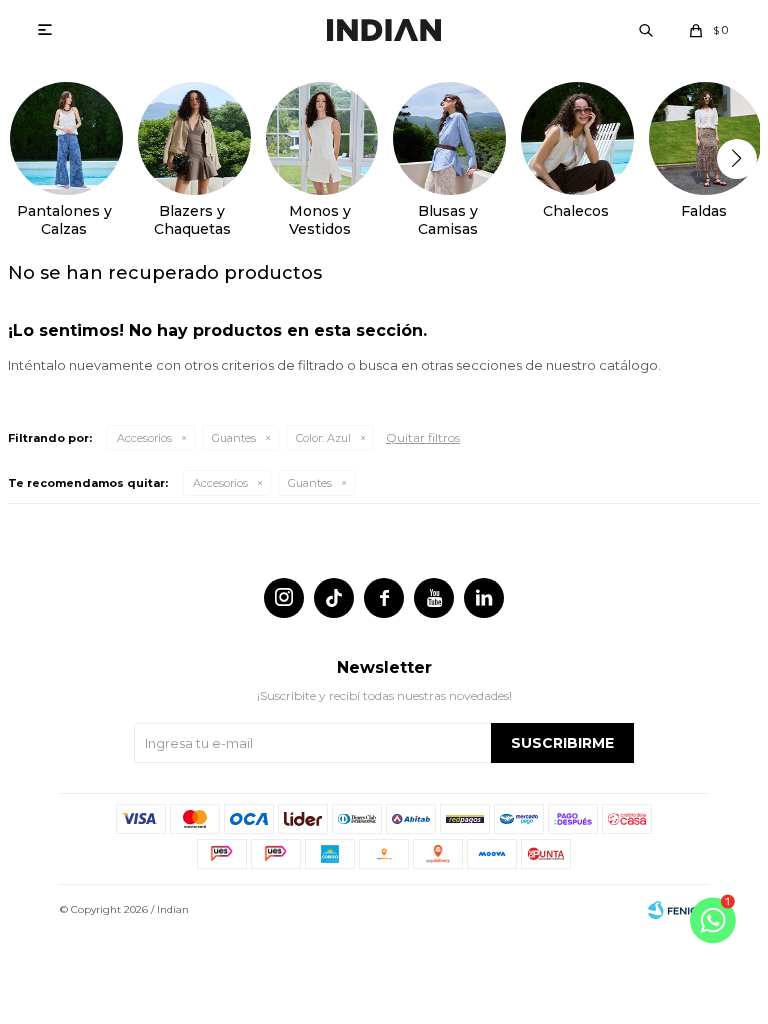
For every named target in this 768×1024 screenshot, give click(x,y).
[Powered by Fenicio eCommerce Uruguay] (678, 910)
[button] (646, 30)
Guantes (234, 438)
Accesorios (144, 438)
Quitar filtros (423, 437)
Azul (323, 438)
